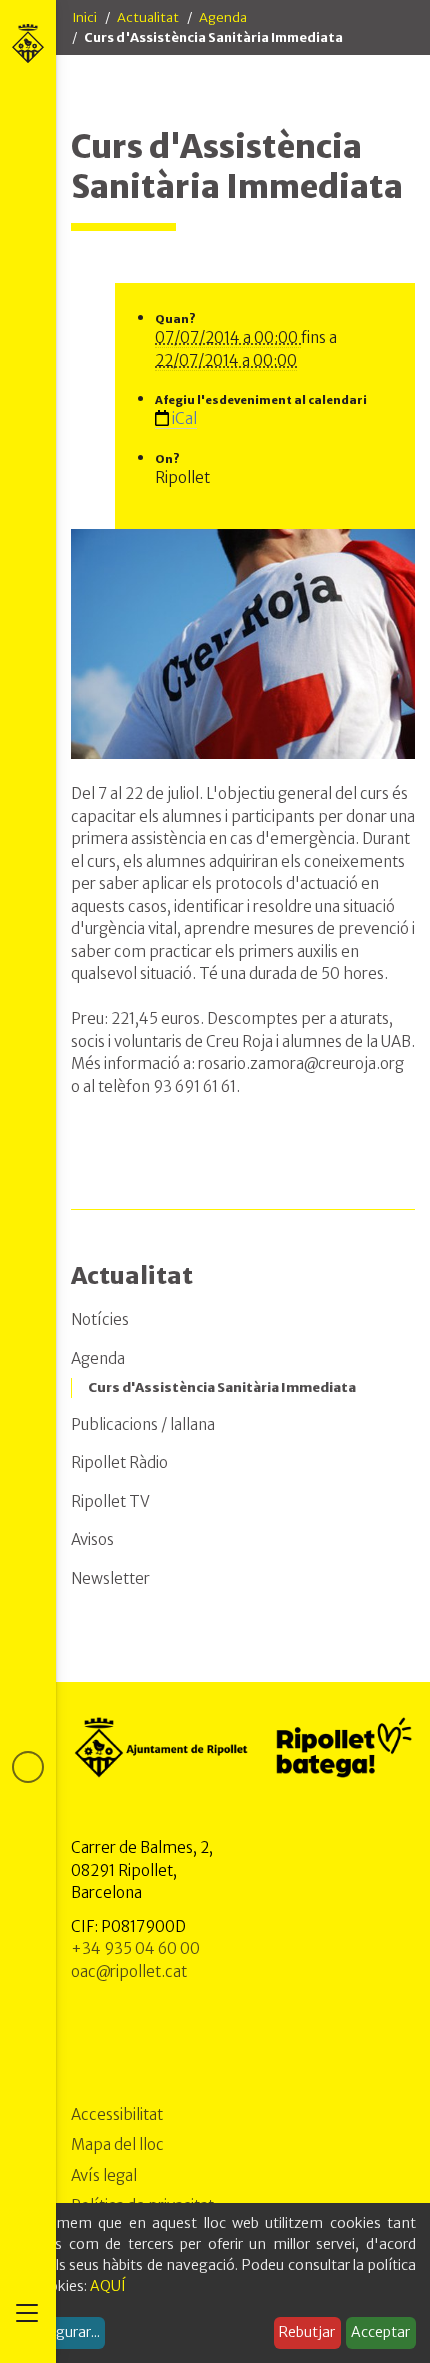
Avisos (92, 1539)
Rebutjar (307, 2332)
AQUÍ (108, 2286)
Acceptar (380, 2332)
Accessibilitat (117, 2114)
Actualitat (148, 17)
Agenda (223, 17)
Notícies (100, 1319)
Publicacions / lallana (143, 1424)
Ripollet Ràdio (119, 1462)
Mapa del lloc (117, 2144)
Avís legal (104, 2175)
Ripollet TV (110, 1501)
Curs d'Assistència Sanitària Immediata (222, 1387)
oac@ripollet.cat (129, 1971)
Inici (84, 17)
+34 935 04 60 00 (135, 1948)
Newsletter (110, 1578)
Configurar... (60, 2332)
